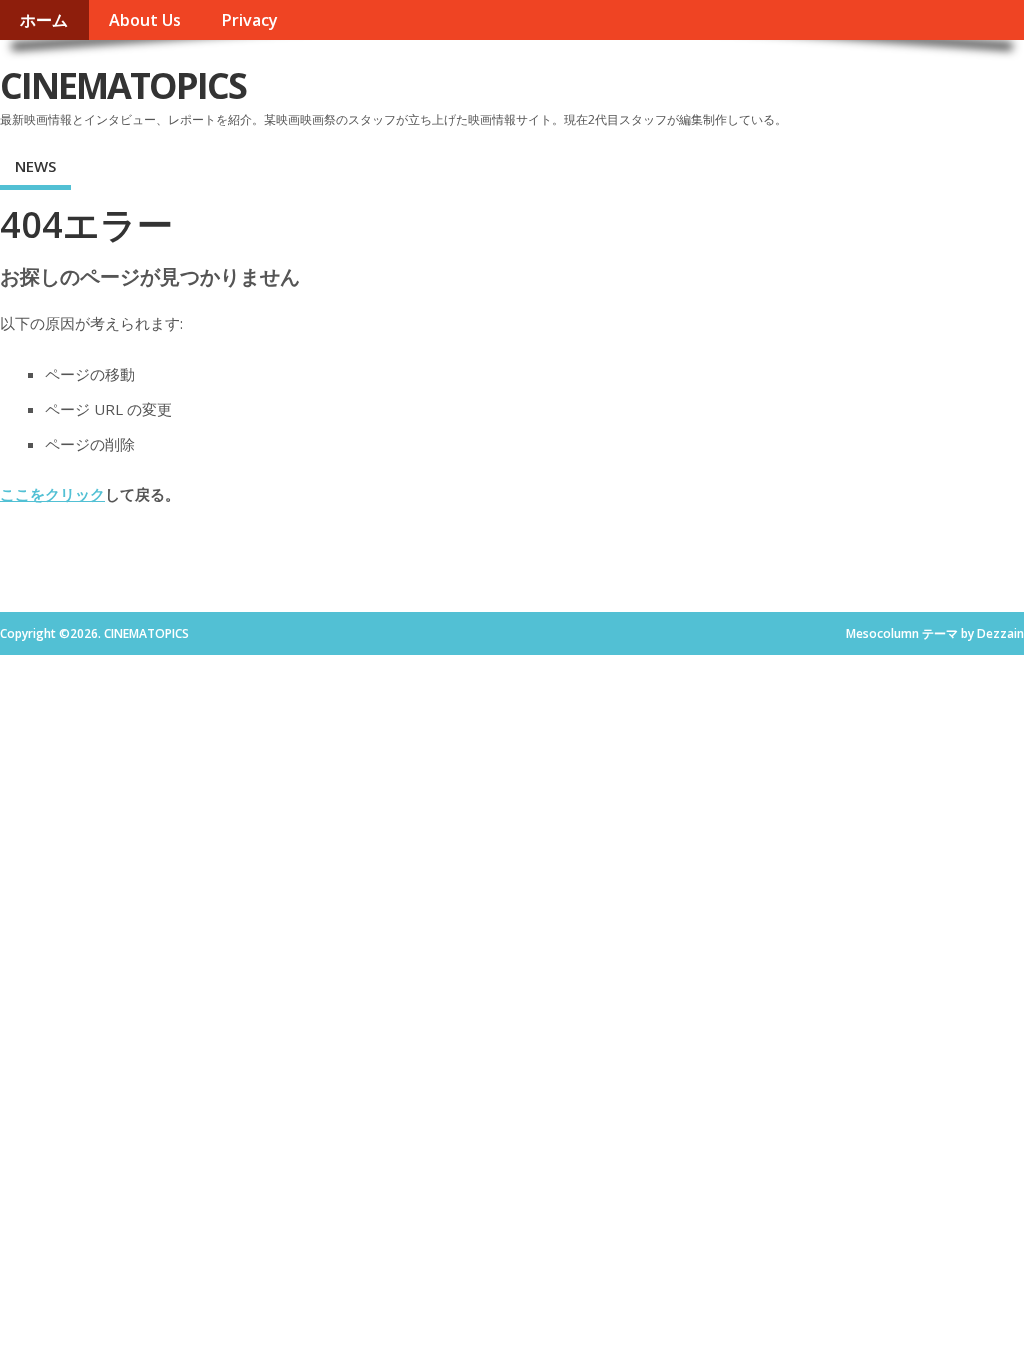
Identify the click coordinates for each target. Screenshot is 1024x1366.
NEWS (35, 166)
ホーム (44, 20)
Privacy (249, 20)
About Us (145, 20)
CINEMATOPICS (123, 85)
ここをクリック (52, 494)
